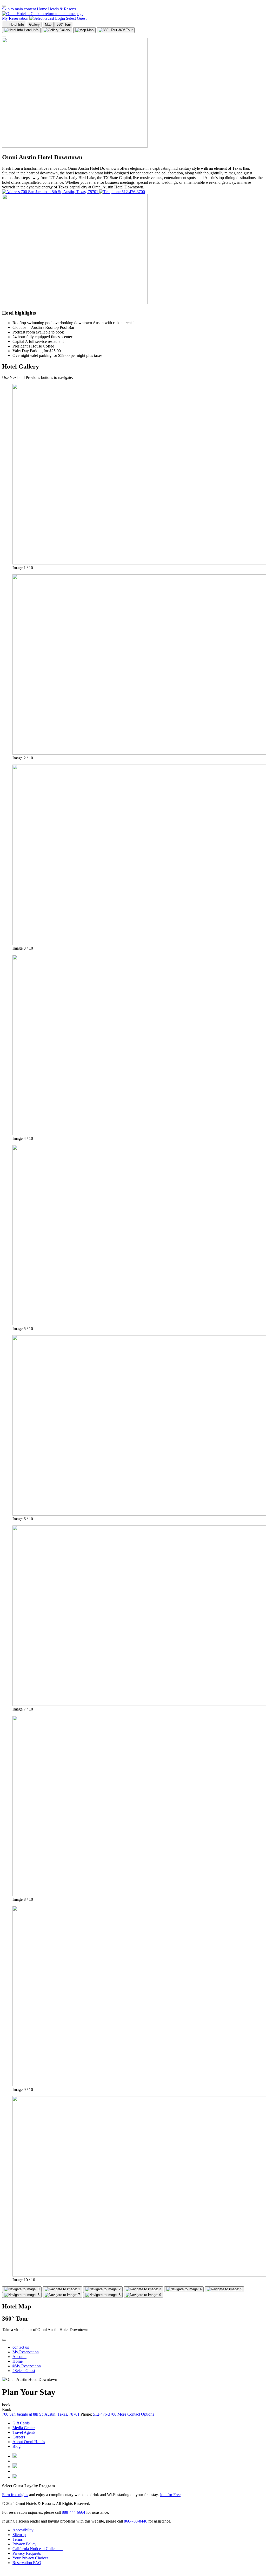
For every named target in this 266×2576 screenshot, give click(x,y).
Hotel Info (16, 25)
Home (42, 9)
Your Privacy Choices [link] (30, 2558)
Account (19, 2357)
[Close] (4, 37)
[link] (15, 2456)
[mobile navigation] (4, 6)
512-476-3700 (133, 192)
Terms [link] (18, 2539)
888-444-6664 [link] (74, 2512)
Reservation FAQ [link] (27, 2563)
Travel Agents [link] (24, 2432)
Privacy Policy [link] (24, 2544)
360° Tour (64, 25)
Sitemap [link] (19, 2535)
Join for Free (170, 2495)
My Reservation (15, 18)
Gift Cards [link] (21, 2423)
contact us (21, 2347)
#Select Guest (24, 2371)
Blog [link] (16, 2446)
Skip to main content (19, 9)
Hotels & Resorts (62, 9)
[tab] (21, 30)
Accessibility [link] (23, 2530)
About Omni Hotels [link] (29, 2442)
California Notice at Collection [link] (38, 2549)
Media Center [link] (24, 2428)
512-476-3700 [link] (105, 2414)
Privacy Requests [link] (27, 2553)
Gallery (34, 25)
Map (48, 25)
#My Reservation (27, 2366)
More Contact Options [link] (136, 2414)
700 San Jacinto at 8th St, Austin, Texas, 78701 (59, 192)
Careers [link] (19, 2437)
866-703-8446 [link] (136, 2521)
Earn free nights (15, 2495)
